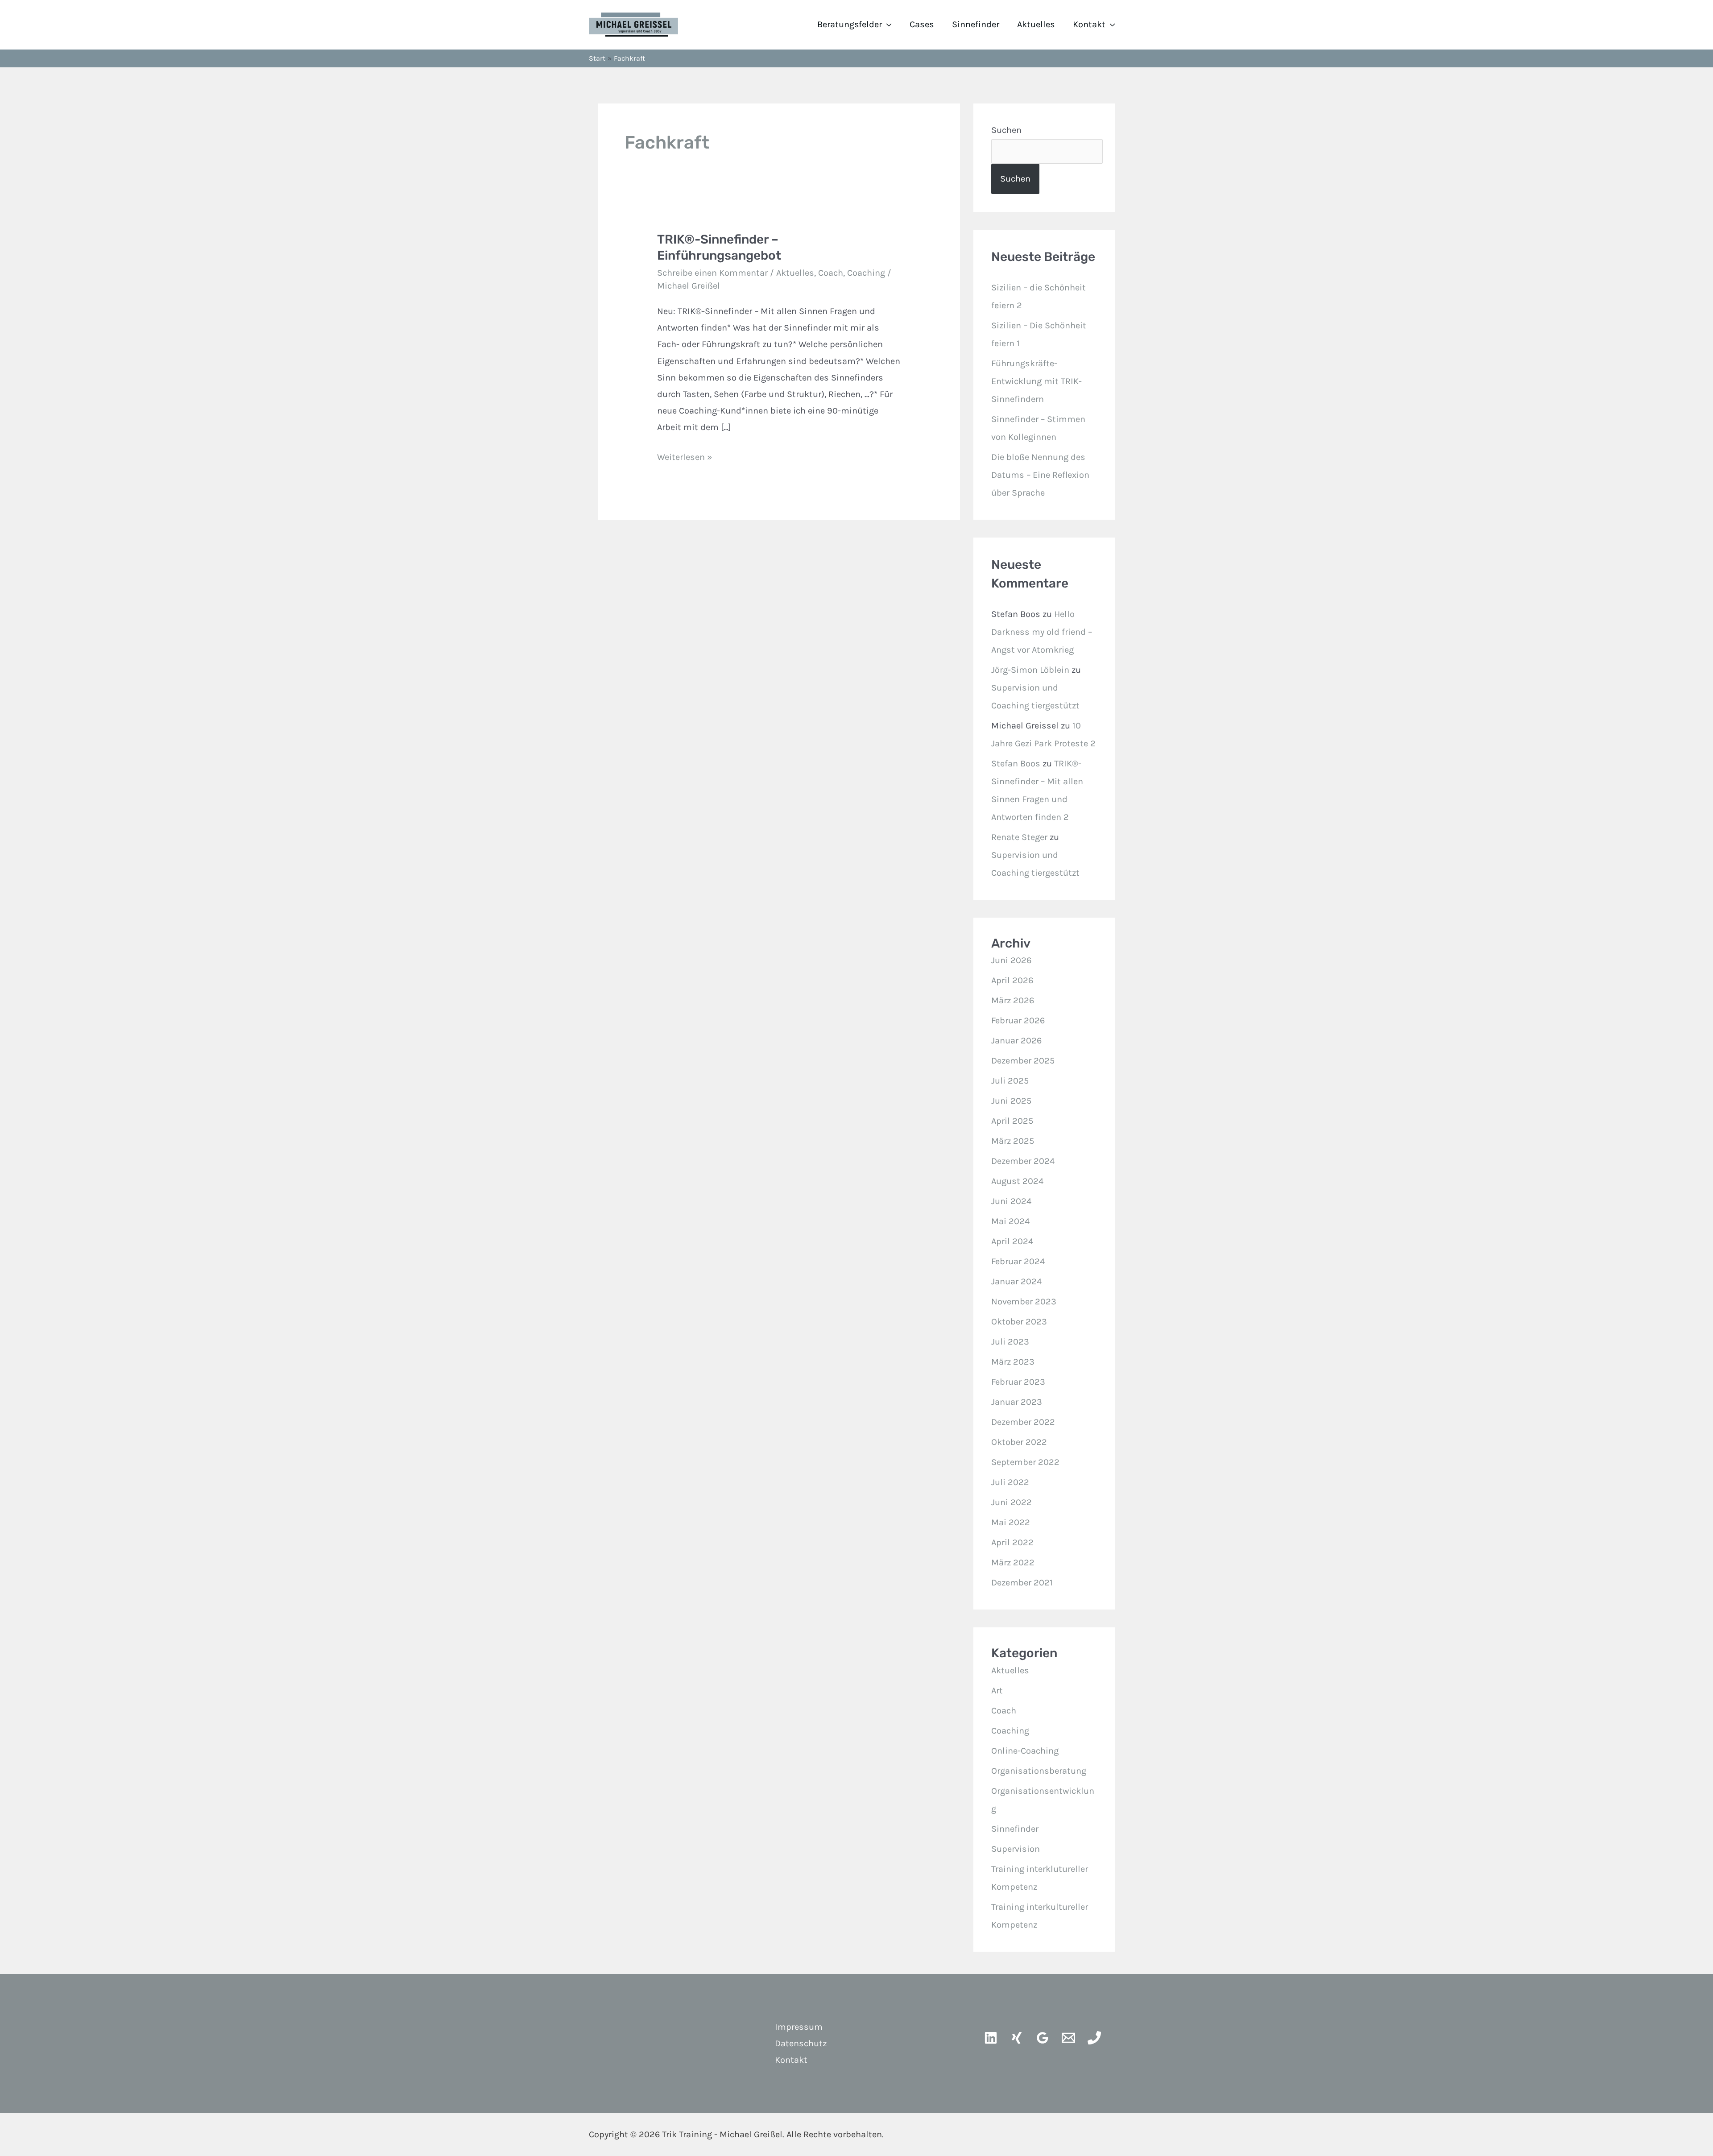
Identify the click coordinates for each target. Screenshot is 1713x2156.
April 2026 (1012, 980)
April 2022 (1012, 1542)
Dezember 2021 (1022, 1583)
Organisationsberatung (1039, 1771)
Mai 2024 (1010, 1221)
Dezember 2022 (1023, 1422)
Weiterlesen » (685, 455)
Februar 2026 (1018, 1020)
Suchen (1006, 130)
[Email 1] (1068, 2038)
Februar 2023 (1018, 1382)
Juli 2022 (1010, 1482)
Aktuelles (1036, 24)
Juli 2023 (1010, 1342)
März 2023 (1013, 1362)
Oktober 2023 (1019, 1322)
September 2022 (1025, 1462)
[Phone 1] (1094, 2038)
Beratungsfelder (850, 24)
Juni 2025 (1011, 1101)
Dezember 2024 (1023, 1161)
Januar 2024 (1016, 1281)
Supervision (1016, 1849)
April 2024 (1012, 1241)
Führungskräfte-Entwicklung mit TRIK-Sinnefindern (1036, 381)
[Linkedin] (991, 2038)
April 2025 (1012, 1121)
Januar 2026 (1016, 1041)
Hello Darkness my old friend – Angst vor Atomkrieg (1042, 632)
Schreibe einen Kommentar (712, 273)
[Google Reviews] (1043, 2038)
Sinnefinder (976, 24)
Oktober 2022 (1019, 1442)
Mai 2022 (1011, 1522)
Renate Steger (1019, 837)
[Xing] (1017, 2038)
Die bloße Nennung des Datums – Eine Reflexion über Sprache (1040, 475)
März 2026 (1013, 1000)
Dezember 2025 (1023, 1061)
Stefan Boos (1016, 763)
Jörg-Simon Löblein (1030, 670)
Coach (831, 273)
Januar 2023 (1017, 1402)
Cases (922, 24)
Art (997, 1690)
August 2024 (1017, 1181)
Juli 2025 (1010, 1081)
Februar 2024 (1018, 1261)
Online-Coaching (1025, 1751)
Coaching (866, 273)
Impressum (799, 2027)
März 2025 (1013, 1141)
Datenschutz (801, 2043)
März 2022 (1013, 1562)
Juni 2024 (1011, 1201)
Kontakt (1089, 24)
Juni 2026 (1011, 960)
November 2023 (1024, 1301)
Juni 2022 (1012, 1502)
